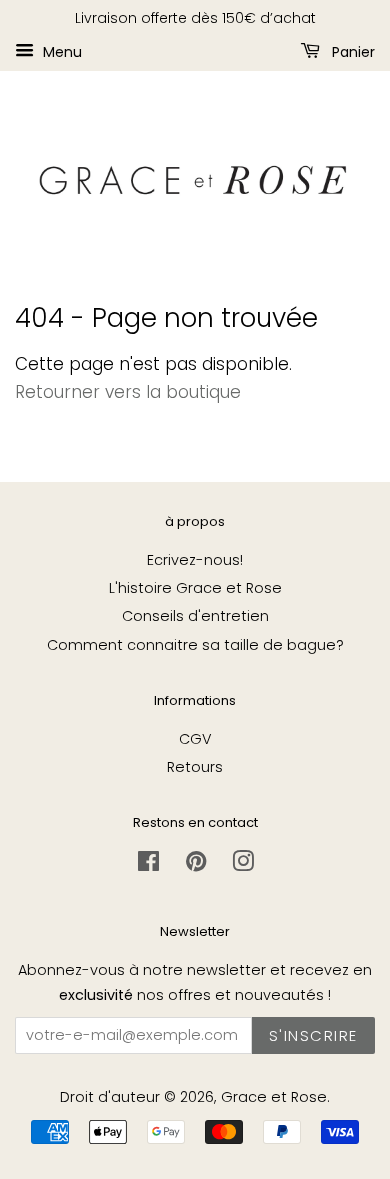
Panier (351, 51)
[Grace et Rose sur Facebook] (148, 865)
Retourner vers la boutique (128, 392)
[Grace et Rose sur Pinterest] (196, 865)
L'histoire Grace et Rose (195, 588)
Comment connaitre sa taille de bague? (195, 645)
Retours (195, 767)
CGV (195, 739)
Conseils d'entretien (195, 616)
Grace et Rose (274, 1097)
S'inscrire (313, 1035)
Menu (60, 51)
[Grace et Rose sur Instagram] (243, 865)
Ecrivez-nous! (195, 560)
